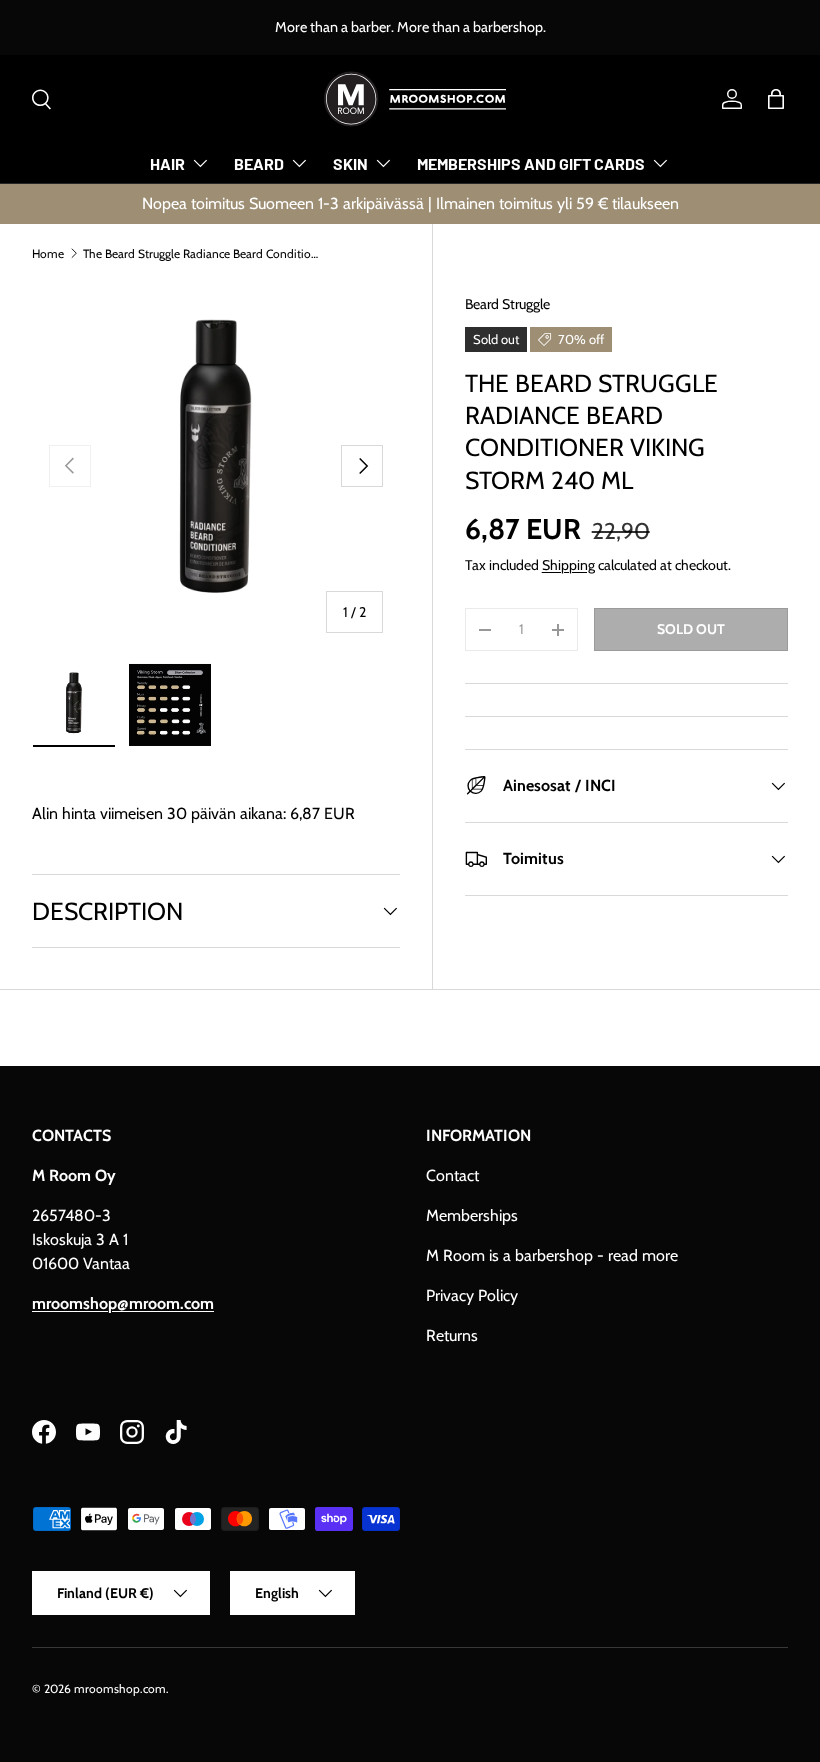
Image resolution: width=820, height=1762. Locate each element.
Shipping (568, 565)
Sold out (691, 629)
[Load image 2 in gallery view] (170, 705)
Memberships (472, 1215)
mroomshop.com (120, 1688)
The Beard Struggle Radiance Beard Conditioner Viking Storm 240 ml (203, 253)
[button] (776, 99)
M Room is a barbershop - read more (552, 1255)
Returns (452, 1335)
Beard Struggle (507, 304)
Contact (452, 1175)
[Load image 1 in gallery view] (74, 705)
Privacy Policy (472, 1295)
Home (48, 253)
